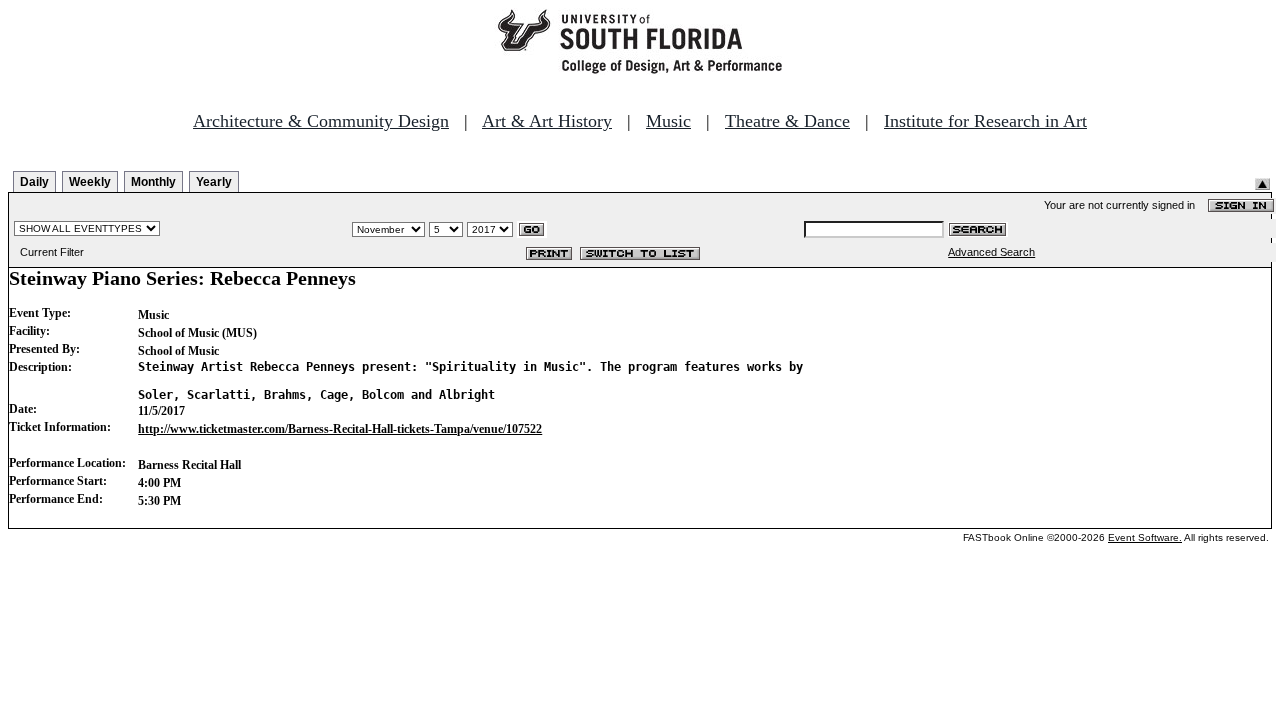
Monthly (153, 182)
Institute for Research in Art (985, 121)
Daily (34, 182)
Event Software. (1145, 537)
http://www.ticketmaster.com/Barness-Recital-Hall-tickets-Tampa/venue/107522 (340, 429)
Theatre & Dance (787, 121)
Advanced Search (991, 252)
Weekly (90, 182)
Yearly (214, 182)
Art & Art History (547, 121)
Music (668, 121)
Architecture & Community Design (321, 121)
